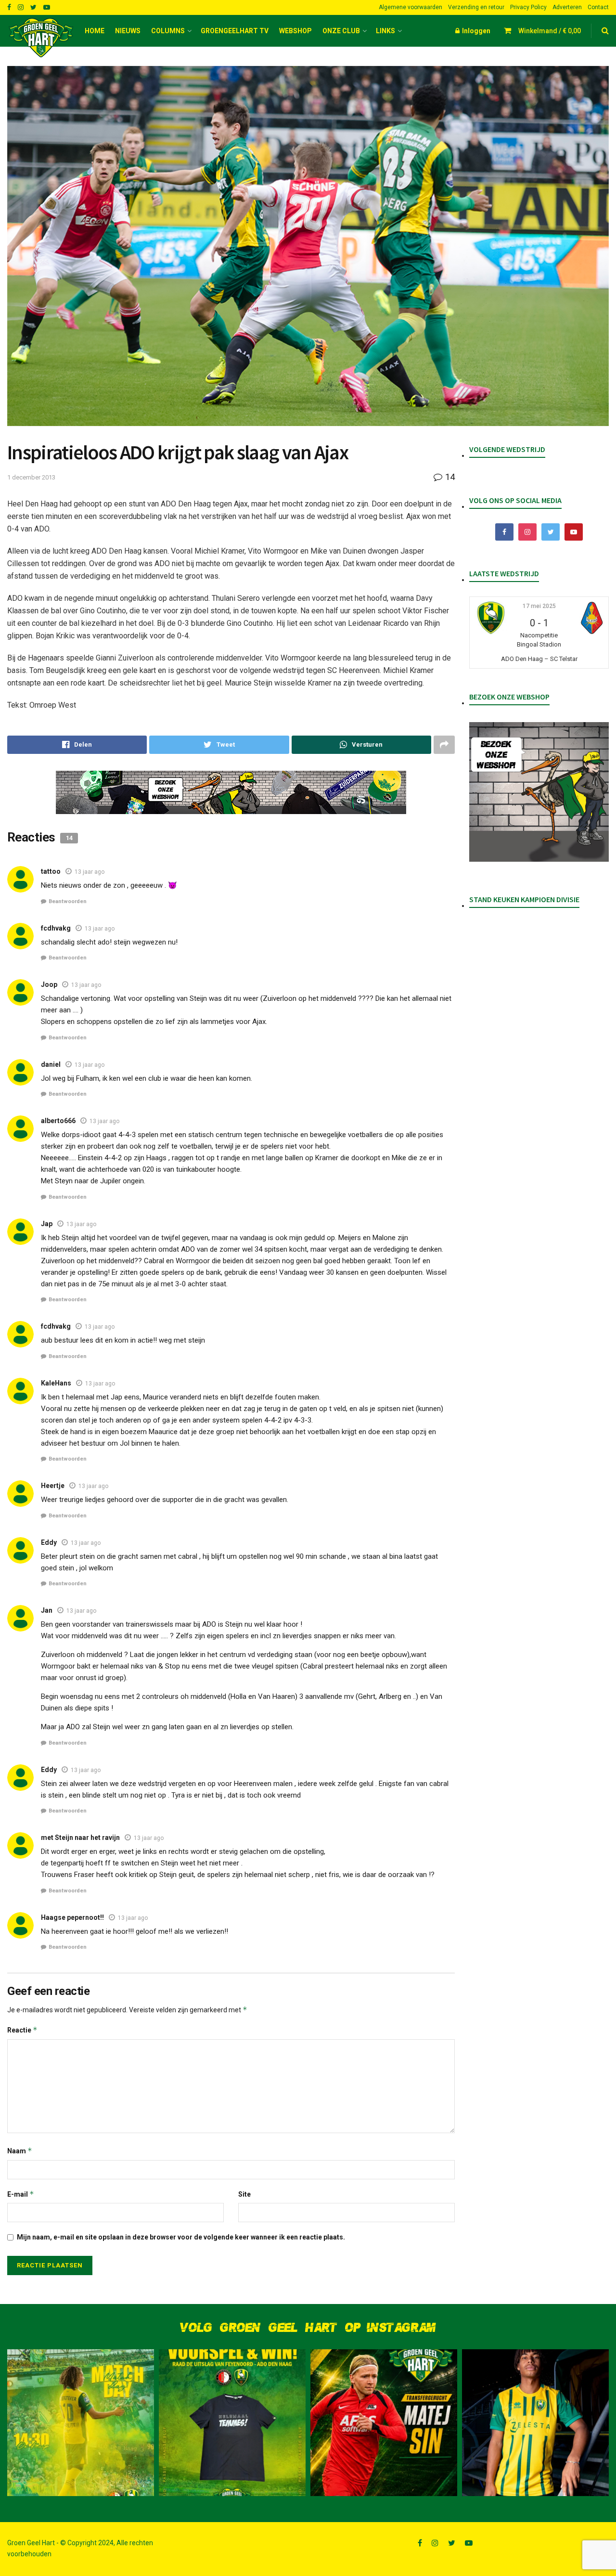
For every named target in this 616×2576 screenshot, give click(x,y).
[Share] (77, 745)
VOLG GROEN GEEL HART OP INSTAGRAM (308, 2328)
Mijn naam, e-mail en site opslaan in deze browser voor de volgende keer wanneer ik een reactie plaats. (181, 2237)
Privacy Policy (528, 7)
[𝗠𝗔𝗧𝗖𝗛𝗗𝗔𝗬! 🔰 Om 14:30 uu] (81, 2423)
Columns (168, 31)
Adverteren (567, 7)
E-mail (21, 2194)
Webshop (295, 31)
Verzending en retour (476, 7)
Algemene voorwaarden (411, 7)
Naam (20, 2151)
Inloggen (475, 31)
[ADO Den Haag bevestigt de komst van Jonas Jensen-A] (535, 2423)
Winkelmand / (550, 31)
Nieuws (128, 31)
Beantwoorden (68, 901)
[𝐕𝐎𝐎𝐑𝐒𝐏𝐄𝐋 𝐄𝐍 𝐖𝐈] (232, 2423)
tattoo (51, 871)
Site (244, 2194)
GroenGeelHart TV (235, 31)
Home (95, 31)
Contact (598, 7)
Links (385, 31)
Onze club (341, 31)
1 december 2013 (31, 477)
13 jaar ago (90, 872)
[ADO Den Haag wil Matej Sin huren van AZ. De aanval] (384, 2423)
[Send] (361, 745)
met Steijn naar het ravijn (80, 1838)
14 (449, 477)
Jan (47, 1610)
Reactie (22, 2030)
